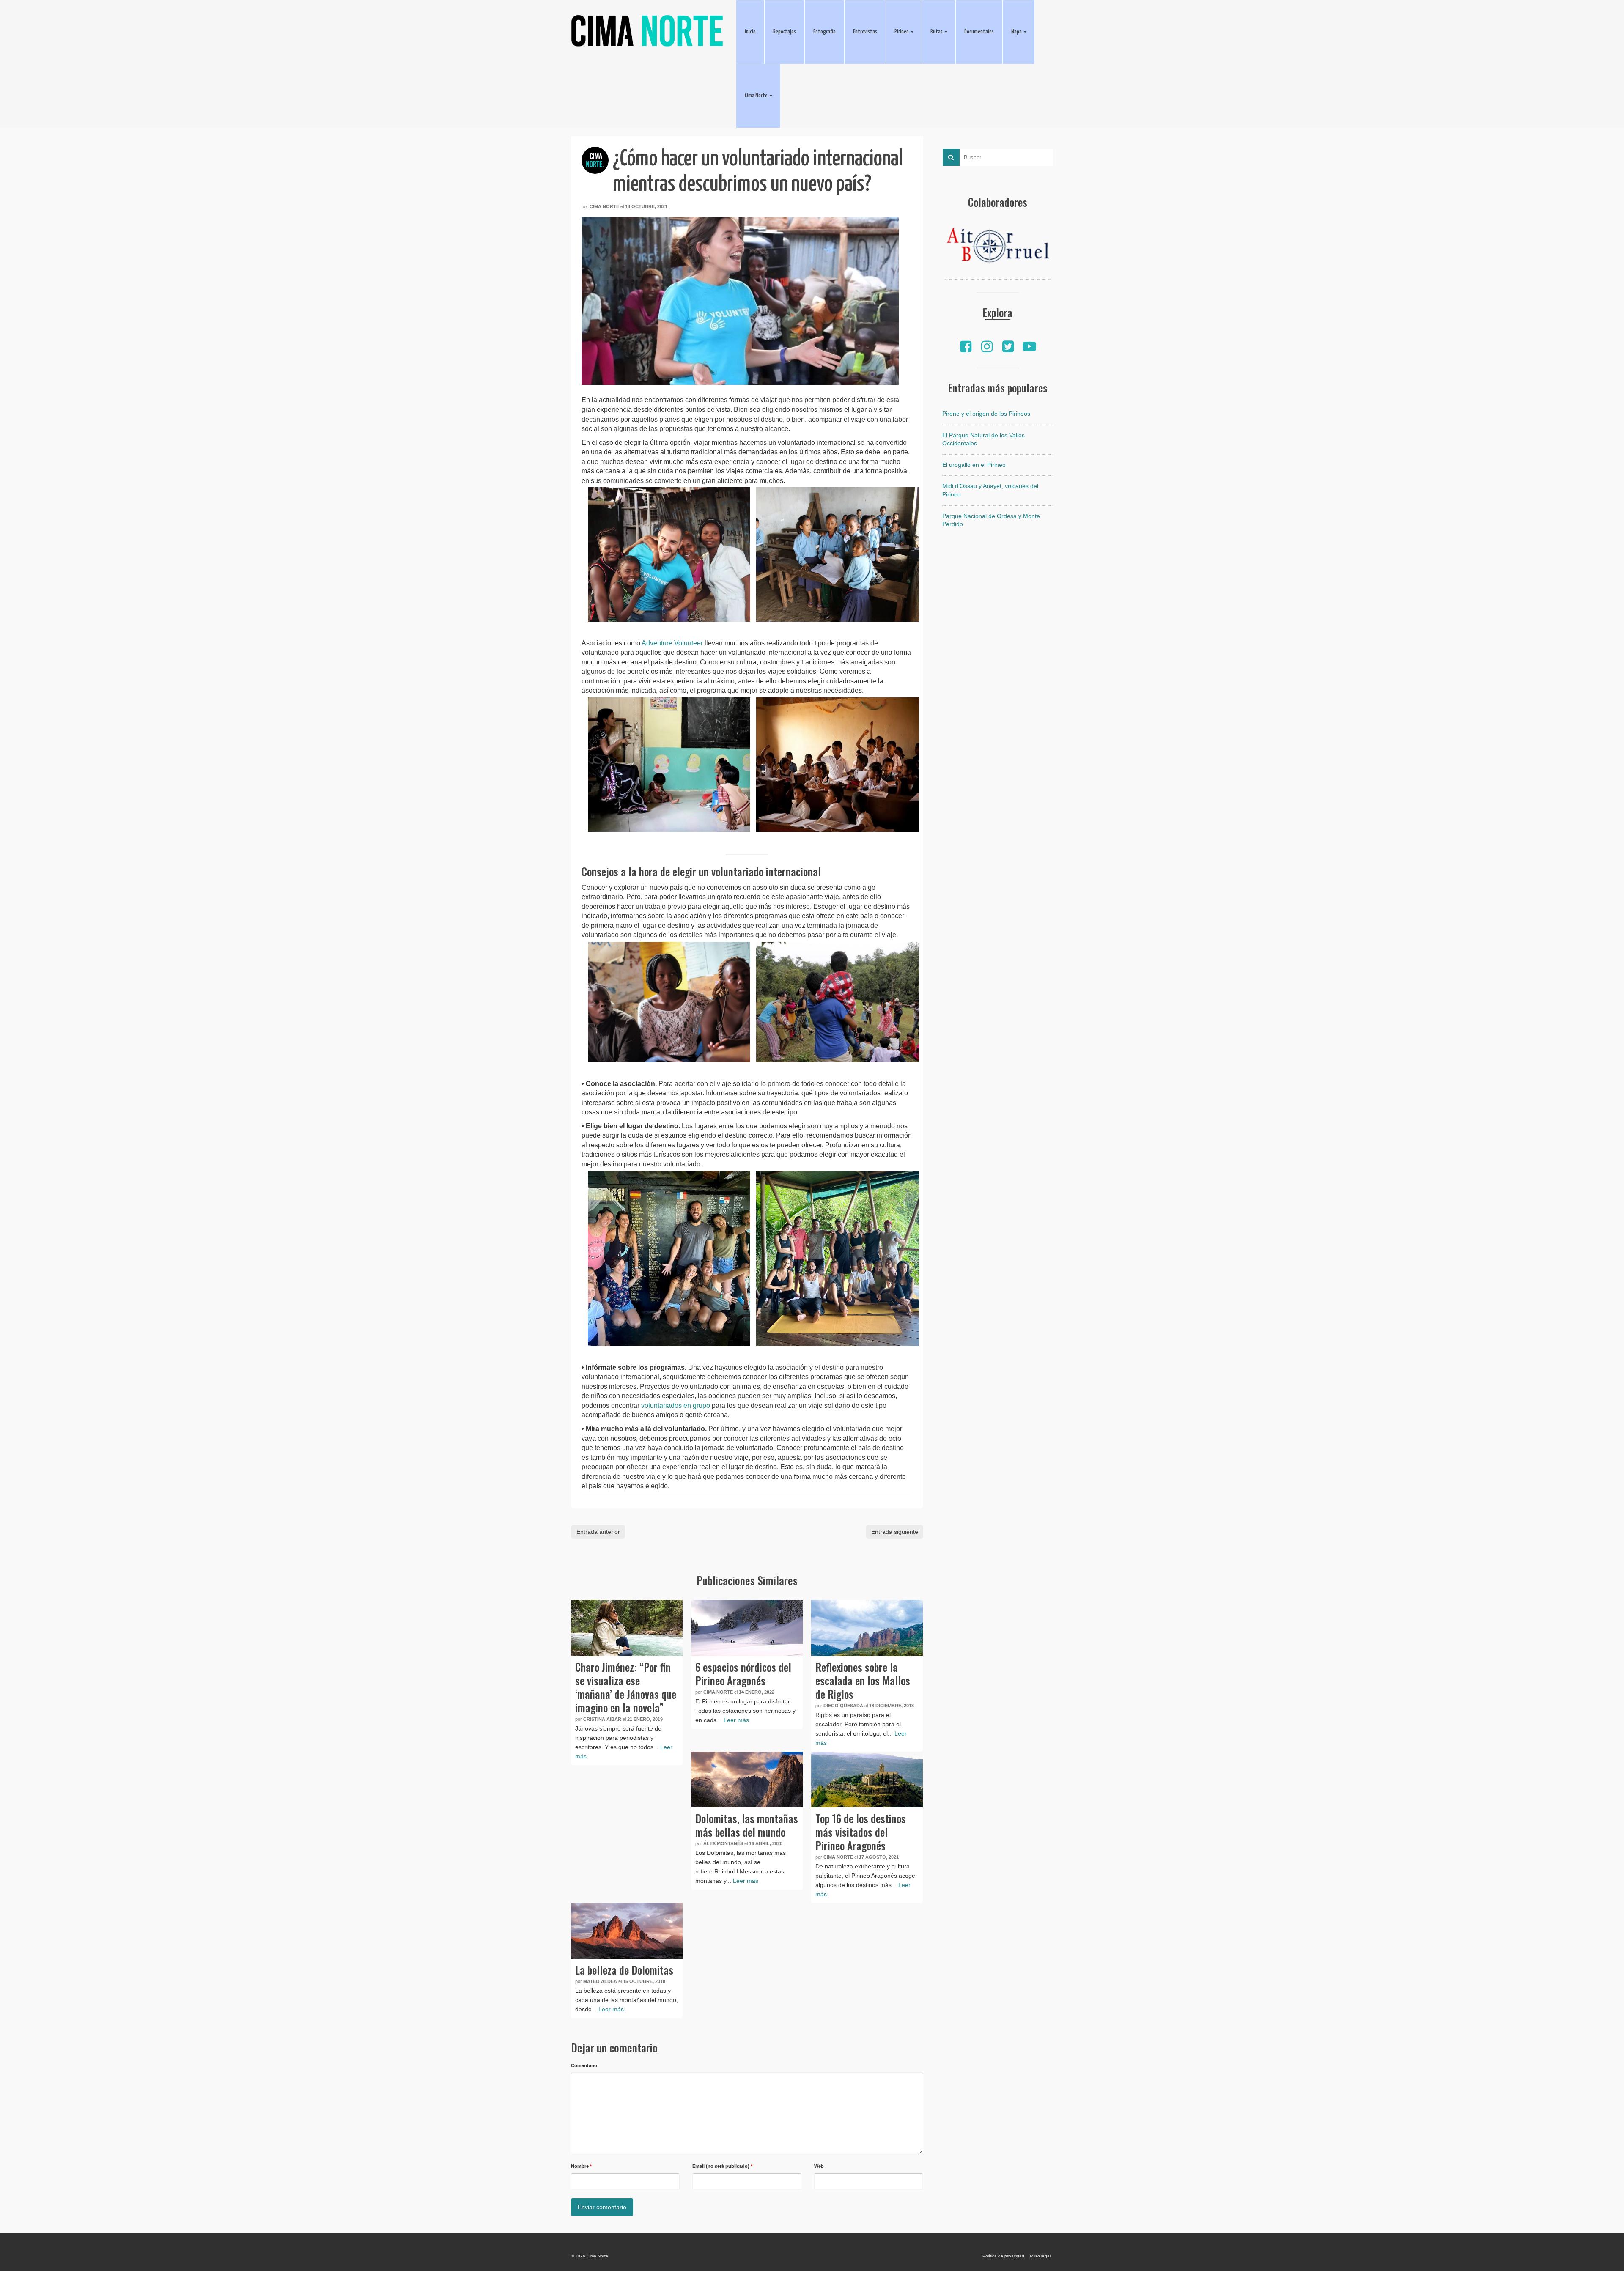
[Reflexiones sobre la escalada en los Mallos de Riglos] (867, 1628)
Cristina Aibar (602, 1719)
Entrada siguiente (895, 1532)
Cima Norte (604, 206)
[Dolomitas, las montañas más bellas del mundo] (747, 1780)
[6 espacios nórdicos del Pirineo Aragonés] (747, 1628)
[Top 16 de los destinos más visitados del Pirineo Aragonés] (867, 1780)
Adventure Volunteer (672, 643)
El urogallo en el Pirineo (974, 465)
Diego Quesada (843, 1706)
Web (819, 2166)
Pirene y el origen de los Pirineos (986, 414)
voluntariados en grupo (676, 1405)
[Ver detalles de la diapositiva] (998, 247)
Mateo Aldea (600, 1981)
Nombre (581, 2166)
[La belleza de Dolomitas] (627, 1931)
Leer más (736, 1720)
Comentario (584, 2065)
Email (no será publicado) (722, 2166)
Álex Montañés (723, 1843)
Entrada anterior (598, 1532)
